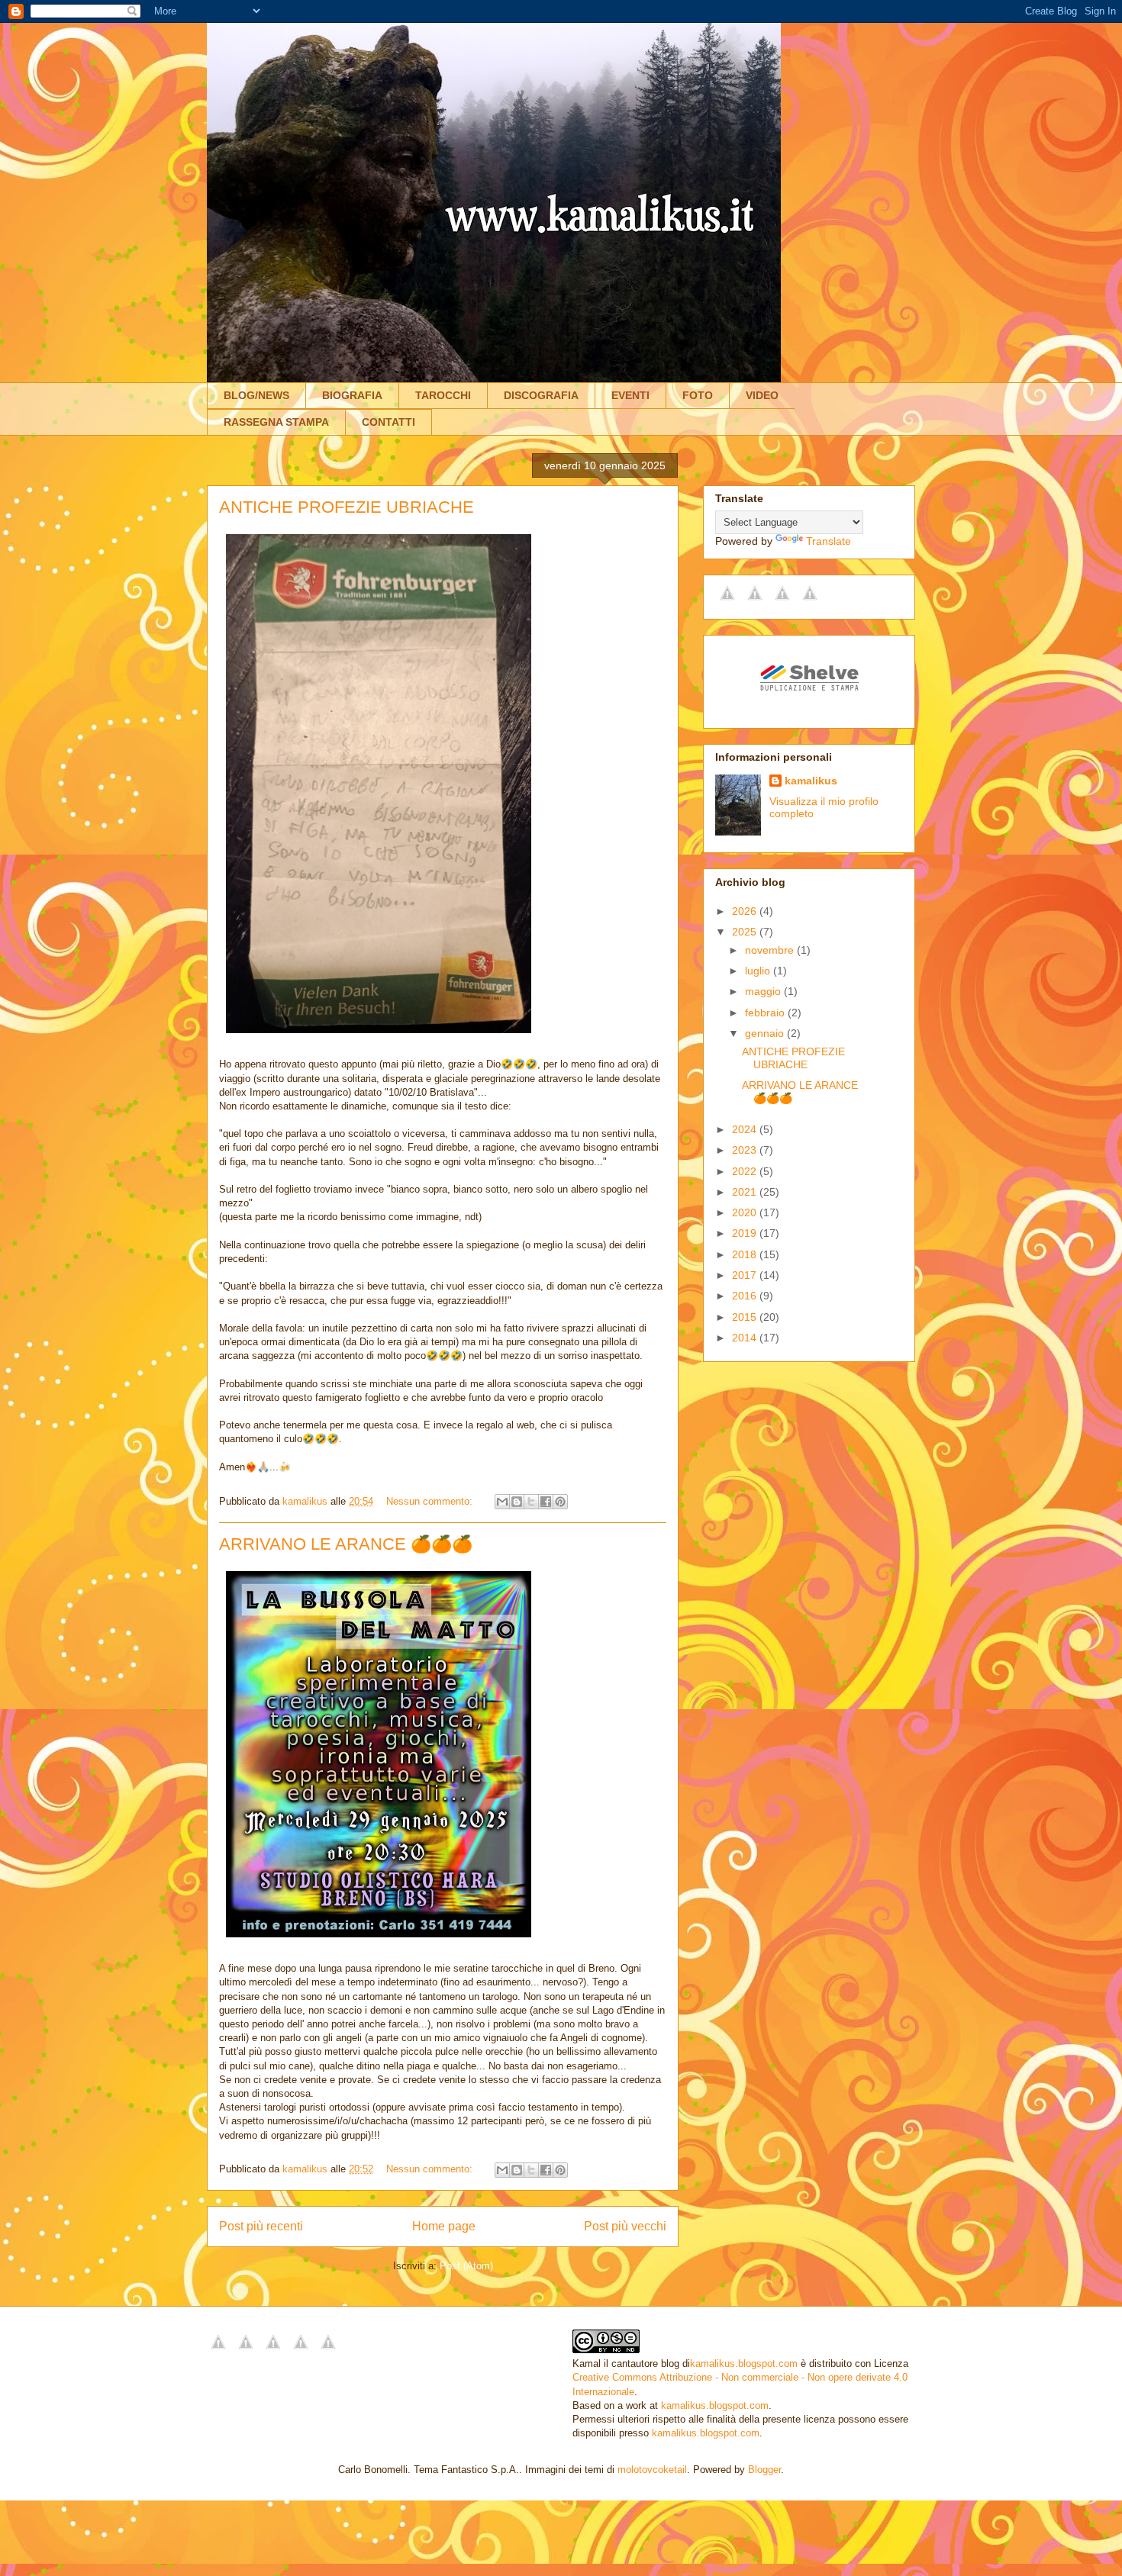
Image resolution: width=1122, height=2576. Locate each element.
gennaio (766, 1033)
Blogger (764, 2470)
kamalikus (811, 781)
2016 (746, 1296)
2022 (746, 1171)
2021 (746, 1192)
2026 (746, 911)
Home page (444, 2226)
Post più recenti (261, 2226)
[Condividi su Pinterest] (560, 1502)
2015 (746, 1317)
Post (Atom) (466, 2266)
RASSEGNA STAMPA (276, 422)
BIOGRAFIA (352, 395)
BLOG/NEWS (256, 395)
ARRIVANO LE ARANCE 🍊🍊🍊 (346, 1544)
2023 (746, 1150)
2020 (746, 1212)
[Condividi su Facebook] (546, 1502)
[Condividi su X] (531, 1502)
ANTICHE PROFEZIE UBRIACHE (347, 507)
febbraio (766, 1013)
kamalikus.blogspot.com (744, 2363)
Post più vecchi (625, 2226)
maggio (764, 991)
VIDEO (762, 395)
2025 (746, 932)
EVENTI (630, 395)
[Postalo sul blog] (517, 1502)
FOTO (698, 395)
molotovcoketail (652, 2470)
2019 (746, 1233)
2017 (746, 1275)
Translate (829, 541)
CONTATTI (389, 422)
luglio (759, 971)
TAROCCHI (443, 395)
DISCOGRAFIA (541, 395)
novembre (771, 950)
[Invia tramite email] (502, 1502)
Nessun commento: (431, 1501)
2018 (746, 1254)
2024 (746, 1129)
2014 (746, 1338)
